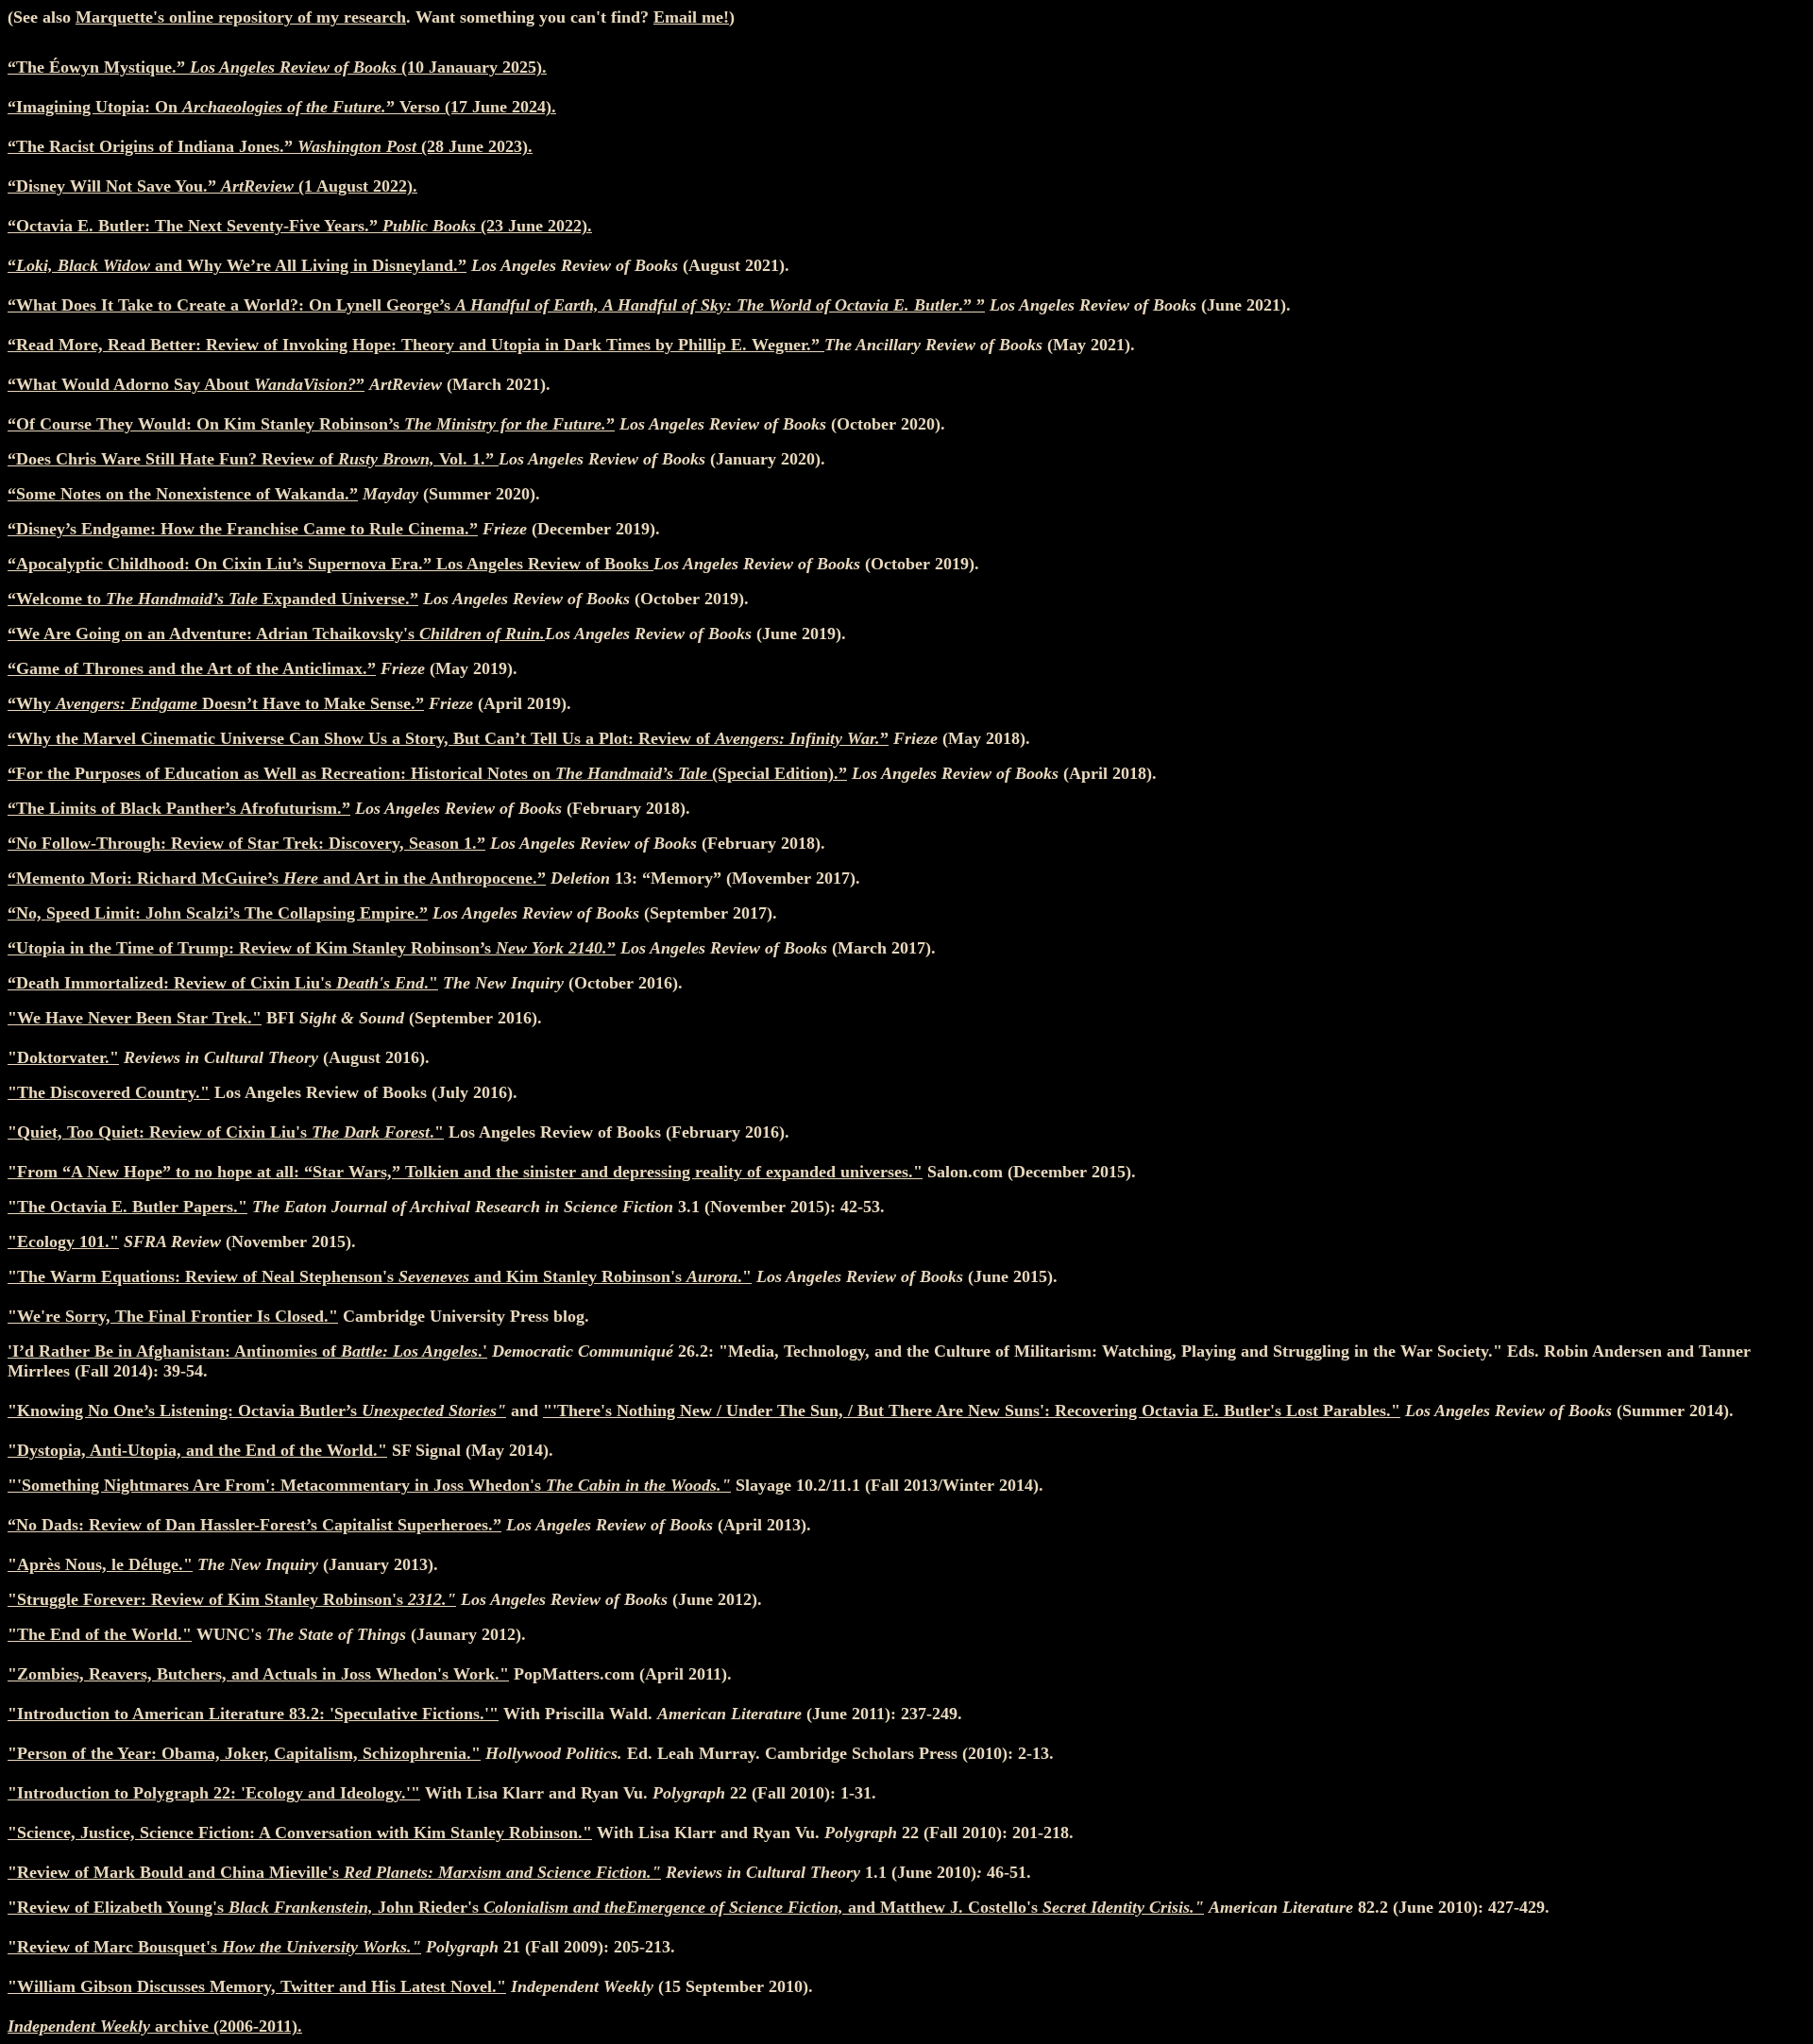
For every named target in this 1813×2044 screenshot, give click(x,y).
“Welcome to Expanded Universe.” (213, 599)
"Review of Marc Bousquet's (214, 1947)
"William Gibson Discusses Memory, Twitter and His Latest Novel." (257, 1986)
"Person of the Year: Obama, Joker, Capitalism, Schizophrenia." (244, 1753)
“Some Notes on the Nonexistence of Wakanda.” (183, 494)
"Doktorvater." (63, 1057)
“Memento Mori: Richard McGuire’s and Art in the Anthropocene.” (277, 878)
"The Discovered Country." (109, 1092)
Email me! (691, 17)
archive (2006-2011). (155, 2026)
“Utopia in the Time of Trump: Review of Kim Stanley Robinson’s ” (312, 948)
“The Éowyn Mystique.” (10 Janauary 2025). (277, 67)
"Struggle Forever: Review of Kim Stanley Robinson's (232, 1599)
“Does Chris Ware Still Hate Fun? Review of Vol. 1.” (253, 459)
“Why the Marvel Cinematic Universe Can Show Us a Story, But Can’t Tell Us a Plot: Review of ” (448, 738)
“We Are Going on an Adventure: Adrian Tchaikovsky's (276, 633)
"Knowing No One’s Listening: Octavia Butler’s (257, 1411)
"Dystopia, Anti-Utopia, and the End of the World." (197, 1450)
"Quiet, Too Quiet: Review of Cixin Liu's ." (226, 1132)
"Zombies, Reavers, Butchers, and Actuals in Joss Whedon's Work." (258, 1674)
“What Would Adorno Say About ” (186, 384)
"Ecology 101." (63, 1242)
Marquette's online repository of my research (241, 17)
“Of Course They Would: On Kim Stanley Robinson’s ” (311, 424)
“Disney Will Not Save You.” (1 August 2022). (212, 186)
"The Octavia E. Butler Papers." (127, 1207)
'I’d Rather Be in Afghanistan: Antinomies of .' (247, 1351)
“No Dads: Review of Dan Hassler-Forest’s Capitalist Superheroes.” (254, 1525)
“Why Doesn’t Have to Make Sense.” (216, 703)
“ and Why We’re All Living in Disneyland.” (237, 265)
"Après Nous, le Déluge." (100, 1564)
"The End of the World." (100, 1634)
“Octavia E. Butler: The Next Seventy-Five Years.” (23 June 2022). (300, 226)
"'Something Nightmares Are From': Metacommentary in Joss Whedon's (369, 1485)
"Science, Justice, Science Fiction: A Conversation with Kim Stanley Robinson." (300, 1833)
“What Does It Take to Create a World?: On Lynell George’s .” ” (496, 305)
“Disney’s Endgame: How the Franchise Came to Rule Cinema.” (243, 529)
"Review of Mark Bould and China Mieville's (334, 1872)
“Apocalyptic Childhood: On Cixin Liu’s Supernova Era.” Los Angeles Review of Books (330, 564)
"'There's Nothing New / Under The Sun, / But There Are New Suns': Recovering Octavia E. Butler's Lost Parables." (972, 1411)
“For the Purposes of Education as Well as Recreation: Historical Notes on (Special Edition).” (427, 773)
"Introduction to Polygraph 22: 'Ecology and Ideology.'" (214, 1793)
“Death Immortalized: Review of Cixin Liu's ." (223, 983)
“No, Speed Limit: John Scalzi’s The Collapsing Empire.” (218, 913)
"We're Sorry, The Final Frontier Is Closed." (173, 1316)
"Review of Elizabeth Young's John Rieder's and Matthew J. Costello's (606, 1907)
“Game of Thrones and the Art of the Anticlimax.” (192, 668)
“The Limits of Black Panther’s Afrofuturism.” (179, 808)
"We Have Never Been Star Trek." (135, 1018)
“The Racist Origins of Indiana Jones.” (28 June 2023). (270, 146)
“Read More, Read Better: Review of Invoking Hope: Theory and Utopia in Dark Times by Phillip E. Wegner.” (416, 345)
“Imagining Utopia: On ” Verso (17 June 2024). (282, 107)
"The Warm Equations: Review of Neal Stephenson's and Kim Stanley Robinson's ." (380, 1276)
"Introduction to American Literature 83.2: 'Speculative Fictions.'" (253, 1714)
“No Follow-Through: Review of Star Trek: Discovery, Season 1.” (246, 843)
